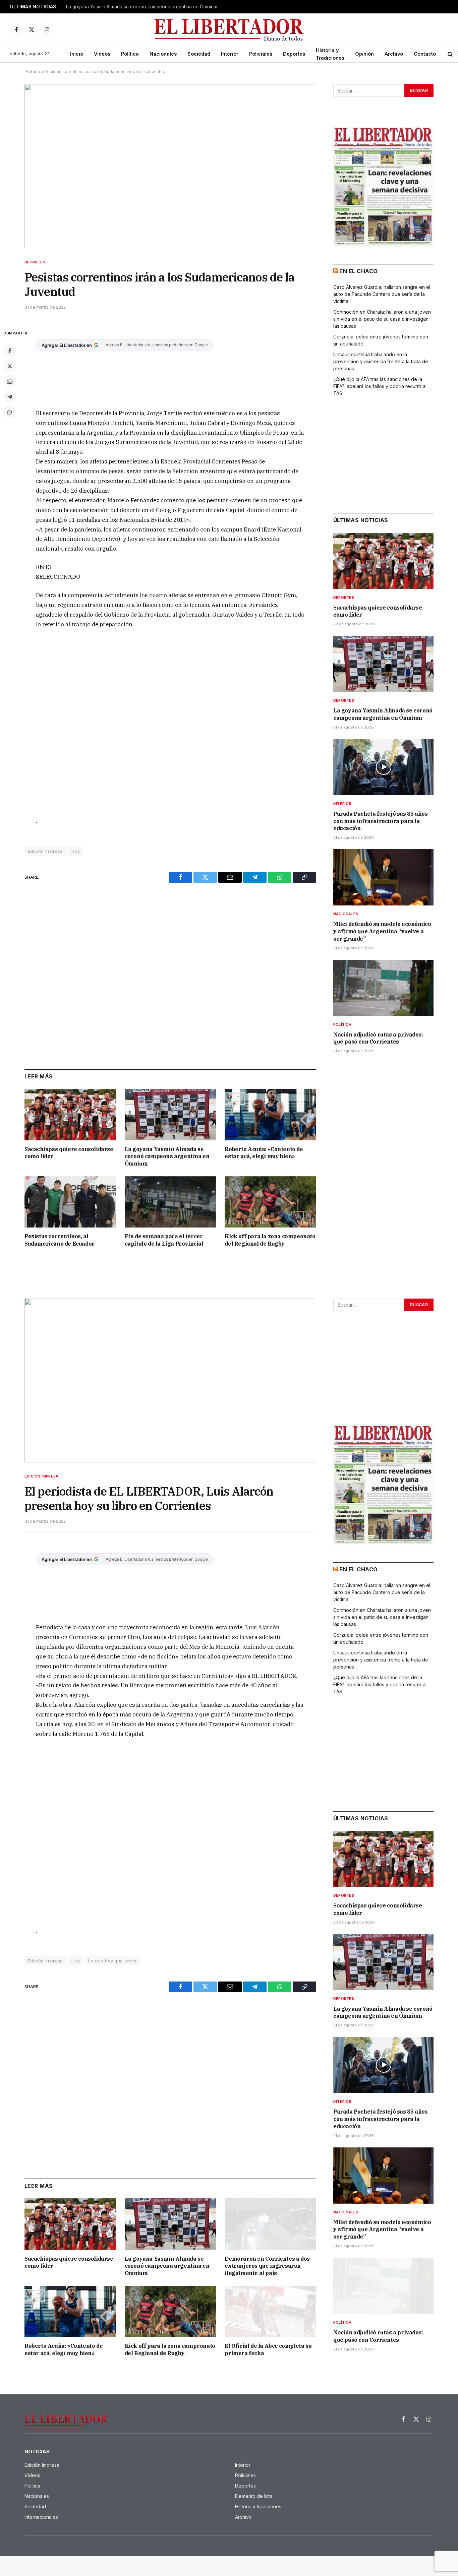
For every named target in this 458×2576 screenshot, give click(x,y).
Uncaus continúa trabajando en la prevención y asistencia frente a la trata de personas (381, 361)
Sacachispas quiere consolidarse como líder (69, 1153)
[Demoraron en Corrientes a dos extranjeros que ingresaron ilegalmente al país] (270, 2224)
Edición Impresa (45, 851)
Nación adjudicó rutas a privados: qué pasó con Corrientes (378, 1038)
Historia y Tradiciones (330, 54)
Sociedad (199, 54)
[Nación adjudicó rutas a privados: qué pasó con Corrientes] (383, 988)
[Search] (450, 54)
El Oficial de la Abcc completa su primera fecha (268, 2349)
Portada (32, 72)
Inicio (77, 54)
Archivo (394, 54)
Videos (102, 54)
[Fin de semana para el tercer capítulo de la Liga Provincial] (170, 1202)
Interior (230, 54)
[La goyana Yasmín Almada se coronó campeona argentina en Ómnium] (170, 1114)
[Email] (10, 381)
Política (130, 54)
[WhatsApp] (10, 412)
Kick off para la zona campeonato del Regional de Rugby (270, 1240)
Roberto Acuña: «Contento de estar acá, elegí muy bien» (264, 1153)
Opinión (364, 54)
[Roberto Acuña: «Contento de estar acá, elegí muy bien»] (270, 1114)
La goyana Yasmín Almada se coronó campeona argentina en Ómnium (142, 7)
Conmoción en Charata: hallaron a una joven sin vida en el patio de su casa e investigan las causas (382, 319)
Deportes (294, 54)
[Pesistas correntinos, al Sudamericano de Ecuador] (70, 1202)
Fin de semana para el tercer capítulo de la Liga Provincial (164, 1240)
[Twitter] (10, 366)
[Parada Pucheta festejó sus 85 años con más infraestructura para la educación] (383, 767)
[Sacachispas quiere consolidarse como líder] (70, 1114)
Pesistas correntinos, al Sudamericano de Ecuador (60, 1240)
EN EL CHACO (358, 271)
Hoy (76, 851)
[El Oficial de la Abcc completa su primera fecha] (270, 2311)
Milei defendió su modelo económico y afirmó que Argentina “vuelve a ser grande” (382, 931)
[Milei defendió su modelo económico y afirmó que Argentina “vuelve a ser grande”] (383, 877)
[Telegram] (10, 397)
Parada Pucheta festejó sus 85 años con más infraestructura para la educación (380, 821)
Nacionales (163, 54)
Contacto (425, 54)
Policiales (261, 54)
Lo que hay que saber (113, 1961)
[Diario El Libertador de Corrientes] (229, 30)
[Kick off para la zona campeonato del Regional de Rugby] (270, 1202)
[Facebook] (10, 351)
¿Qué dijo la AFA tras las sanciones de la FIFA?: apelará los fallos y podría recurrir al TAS (380, 386)
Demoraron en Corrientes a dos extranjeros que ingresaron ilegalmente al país (267, 2266)
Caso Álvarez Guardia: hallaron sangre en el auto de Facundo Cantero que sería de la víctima (382, 294)
